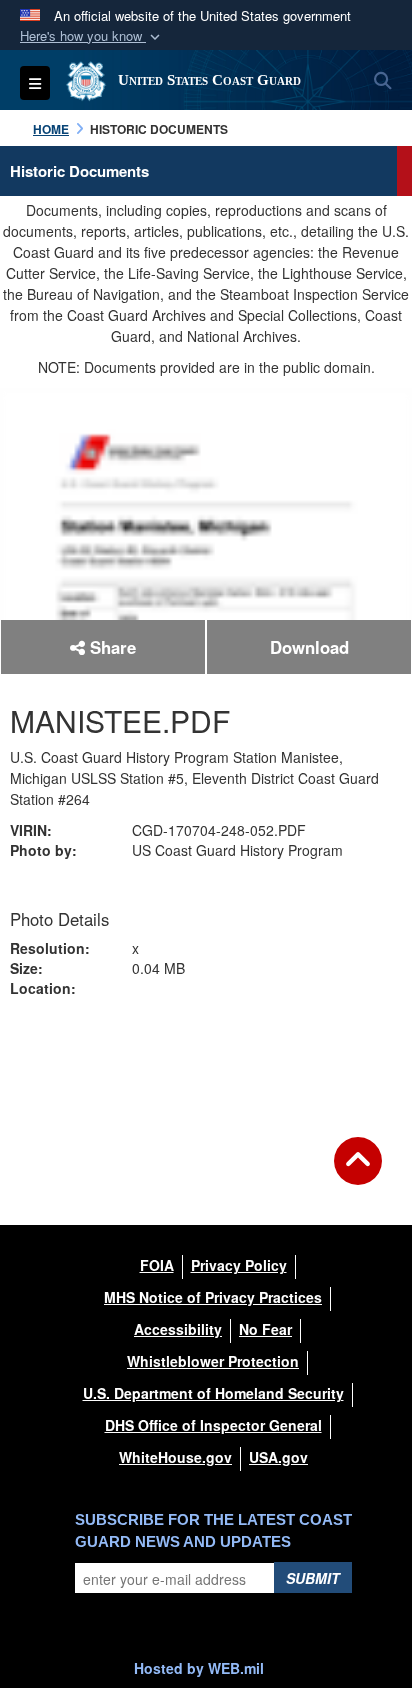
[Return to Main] (358, 1173)
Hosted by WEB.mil (199, 1668)
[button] (92, 36)
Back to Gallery (206, 1055)
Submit (313, 1578)
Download (309, 647)
